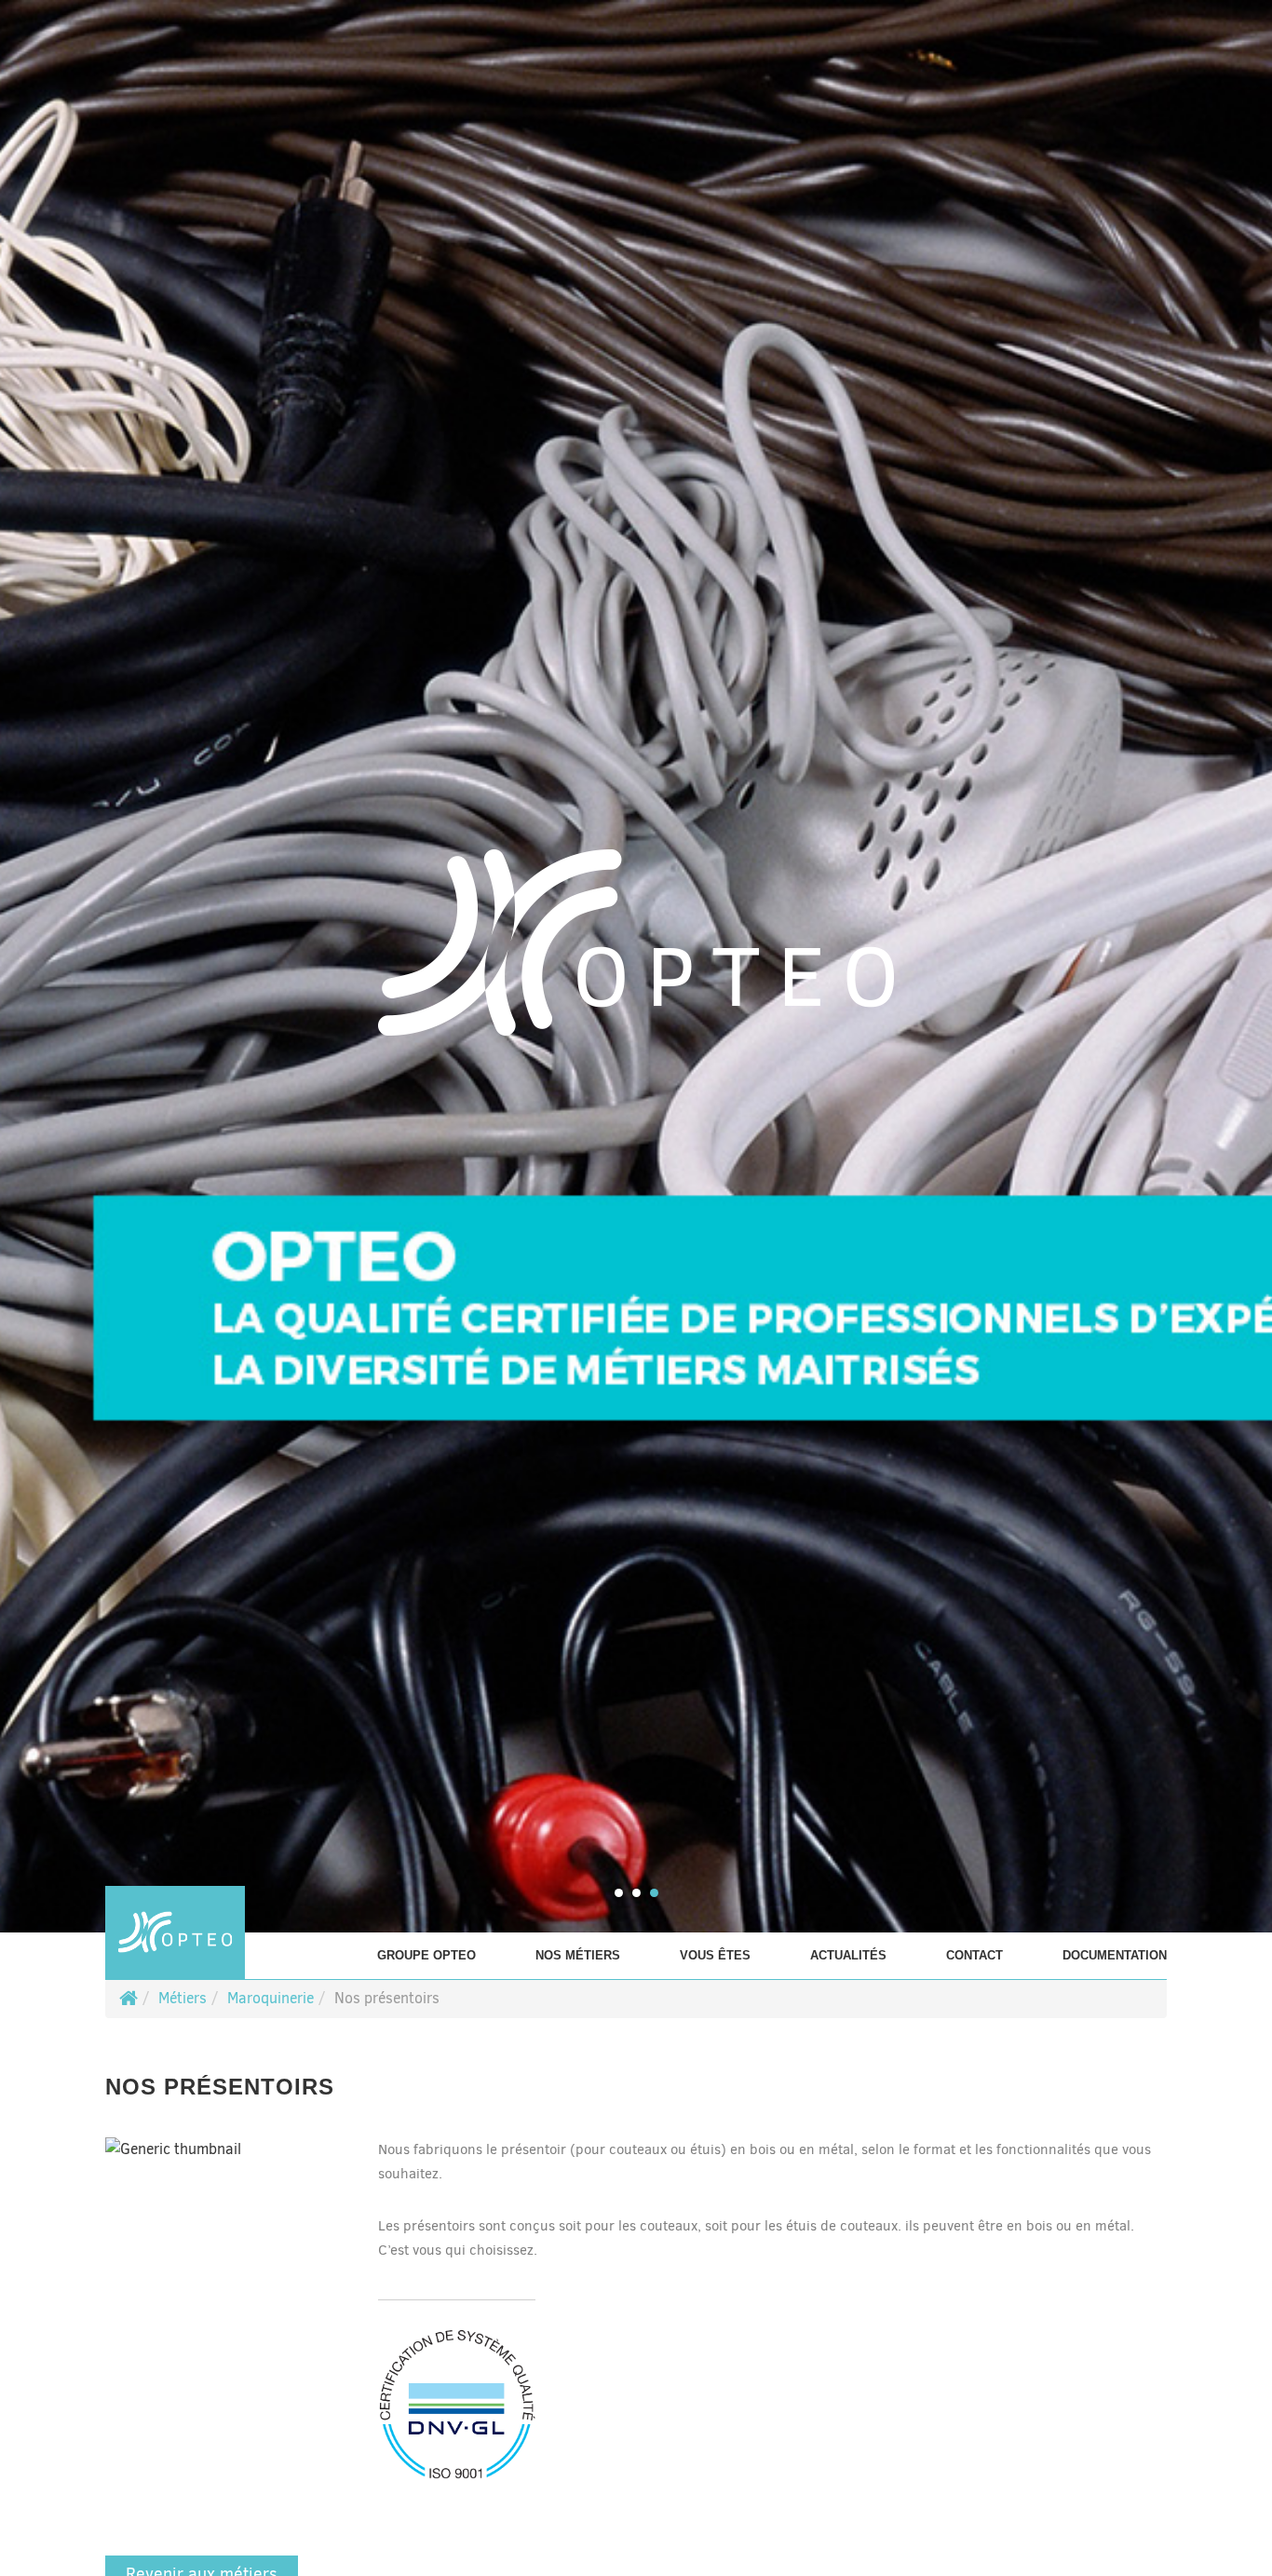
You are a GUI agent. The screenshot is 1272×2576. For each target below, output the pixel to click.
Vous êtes (715, 1955)
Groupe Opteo (426, 1955)
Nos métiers (578, 1955)
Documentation (1115, 1955)
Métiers (183, 1998)
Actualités (848, 1955)
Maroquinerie (271, 1998)
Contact (974, 1955)
